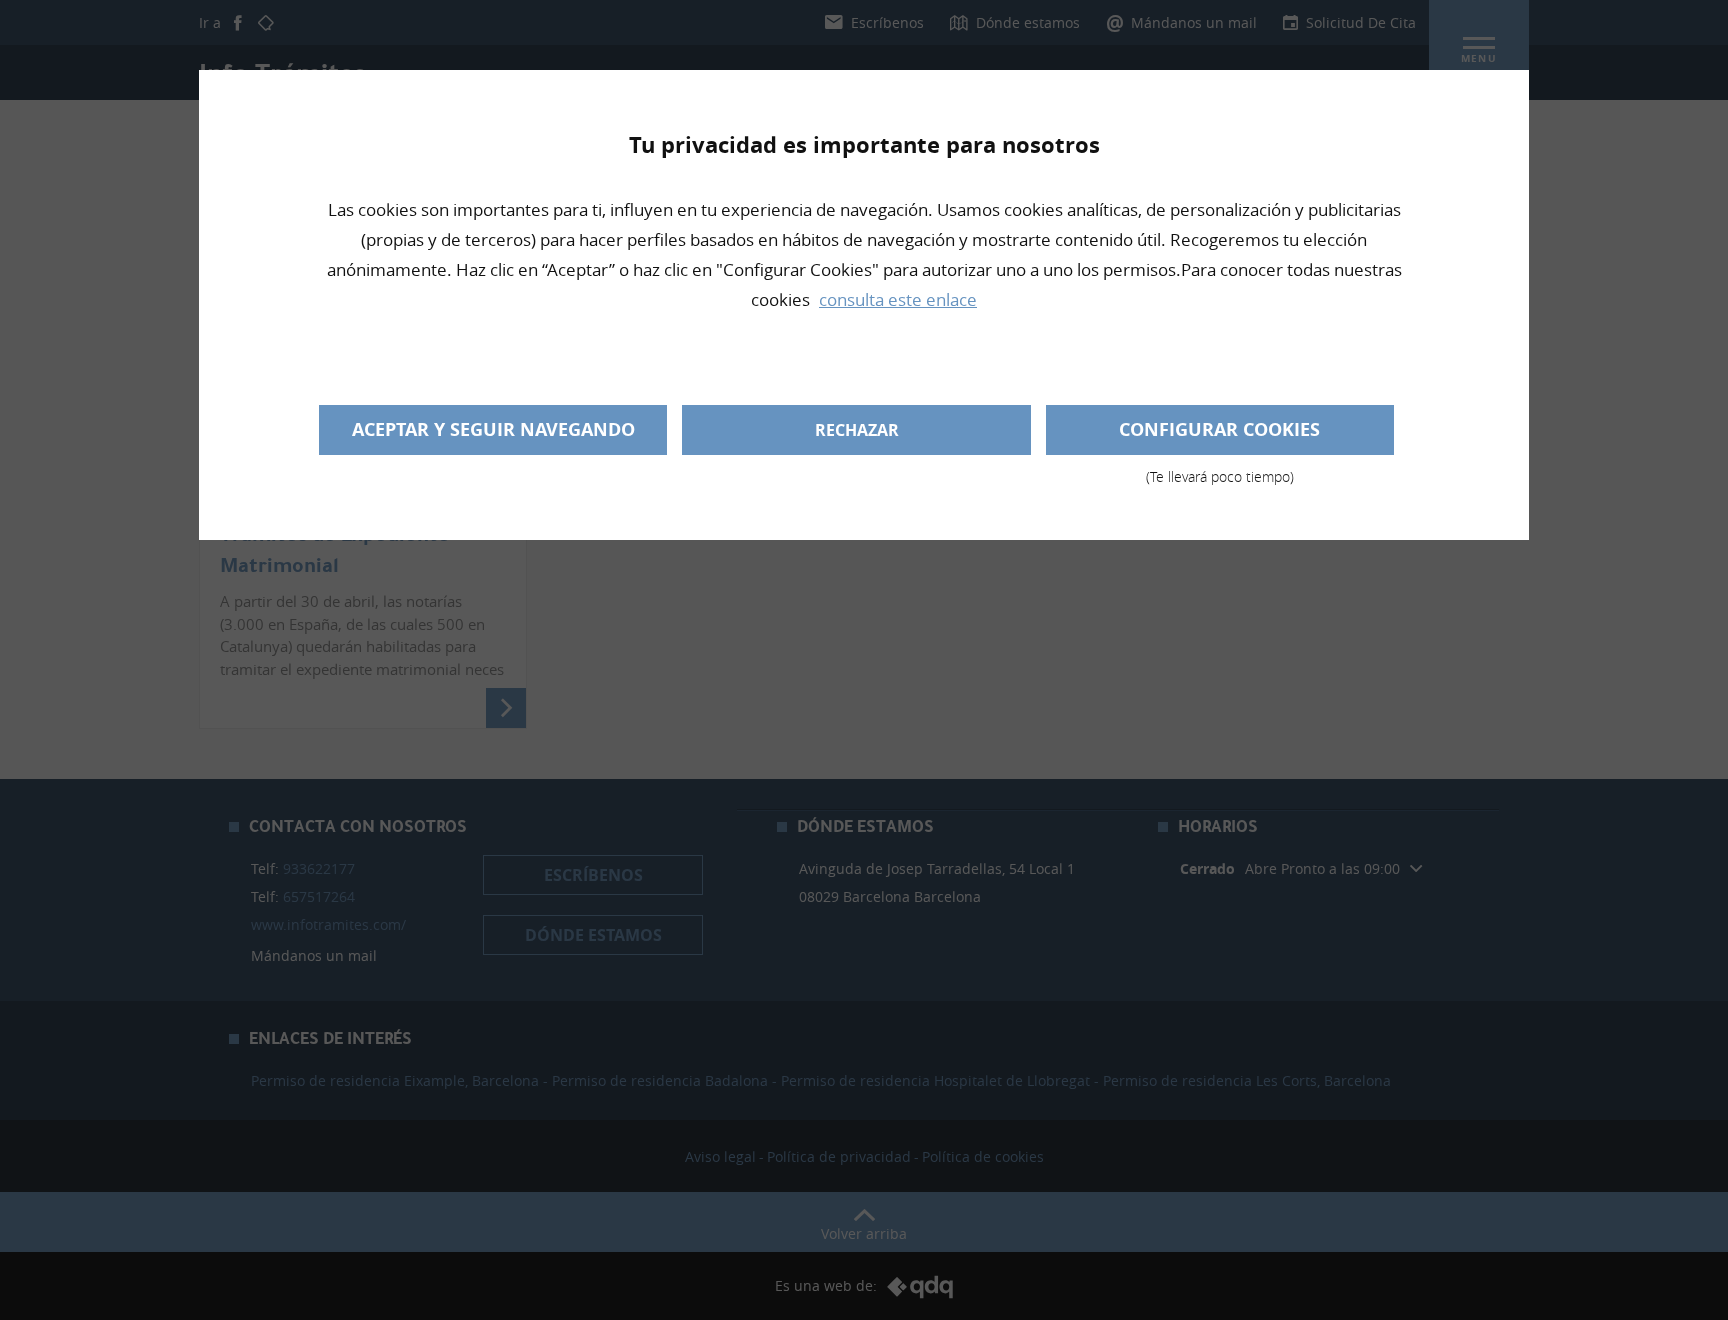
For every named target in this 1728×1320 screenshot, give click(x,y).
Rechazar (857, 430)
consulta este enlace (898, 299)
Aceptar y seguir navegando (493, 429)
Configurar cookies (1219, 436)
